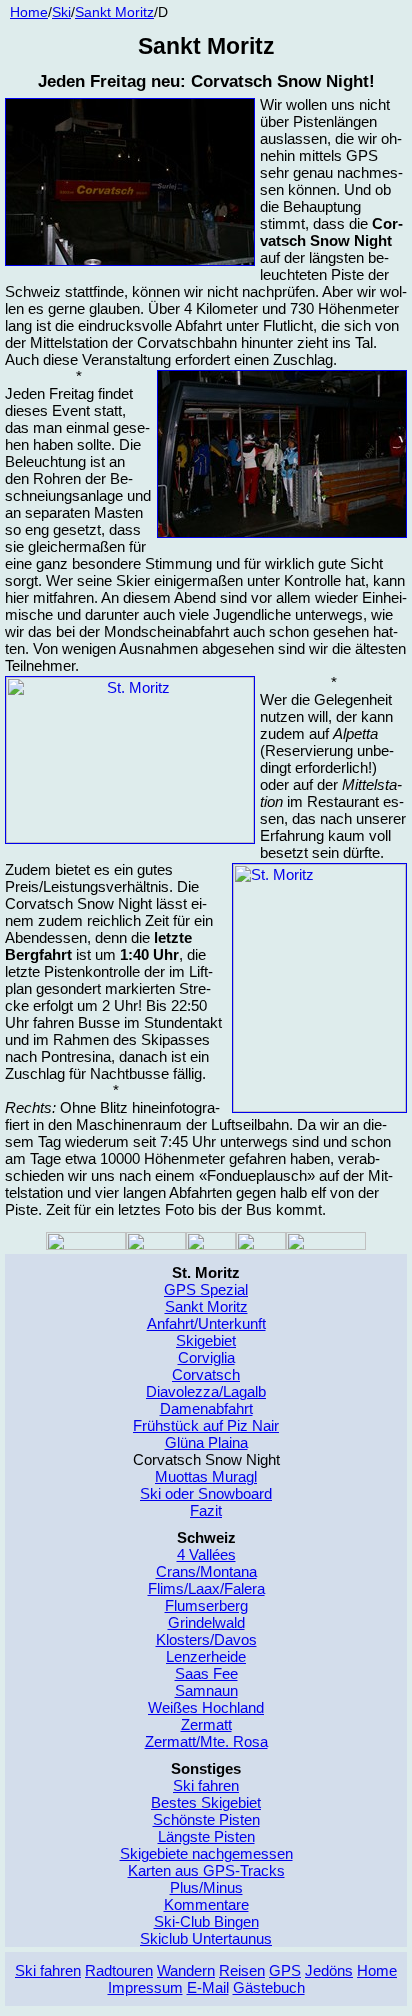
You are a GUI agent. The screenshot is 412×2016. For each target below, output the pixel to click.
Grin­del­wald (206, 1622)
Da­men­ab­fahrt (206, 1408)
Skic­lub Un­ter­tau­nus (206, 1938)
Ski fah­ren (206, 1785)
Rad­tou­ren (119, 1970)
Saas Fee (206, 1673)
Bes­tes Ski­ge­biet (206, 1802)
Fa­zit (206, 1510)
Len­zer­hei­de (206, 1656)
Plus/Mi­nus (206, 1887)
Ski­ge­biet (206, 1340)
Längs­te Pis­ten (206, 1836)
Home (29, 12)
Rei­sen (242, 1970)
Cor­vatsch (206, 1374)
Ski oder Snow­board (206, 1493)
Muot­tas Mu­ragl (206, 1476)
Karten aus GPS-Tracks (206, 1870)
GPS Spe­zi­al (206, 1289)
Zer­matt (206, 1724)
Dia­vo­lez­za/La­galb (206, 1391)
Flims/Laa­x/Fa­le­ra (206, 1588)
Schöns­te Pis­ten (206, 1819)
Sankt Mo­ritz (206, 1306)
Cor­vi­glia (206, 1357)
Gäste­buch (269, 1987)
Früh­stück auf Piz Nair (206, 1425)
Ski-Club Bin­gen (206, 1921)
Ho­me (377, 1970)
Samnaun (206, 1690)
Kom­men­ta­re (206, 1904)
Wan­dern (186, 1970)
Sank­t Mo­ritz (114, 12)
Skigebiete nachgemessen (206, 1853)
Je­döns (329, 1970)
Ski (61, 12)
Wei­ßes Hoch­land (206, 1707)
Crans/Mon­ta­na (206, 1571)
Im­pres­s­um (145, 1987)
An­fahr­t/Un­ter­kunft (206, 1323)
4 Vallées (206, 1554)
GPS (285, 1970)
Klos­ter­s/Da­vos (206, 1639)
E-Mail (208, 1987)
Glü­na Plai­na (206, 1442)
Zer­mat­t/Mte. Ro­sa (206, 1741)
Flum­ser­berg (206, 1605)
